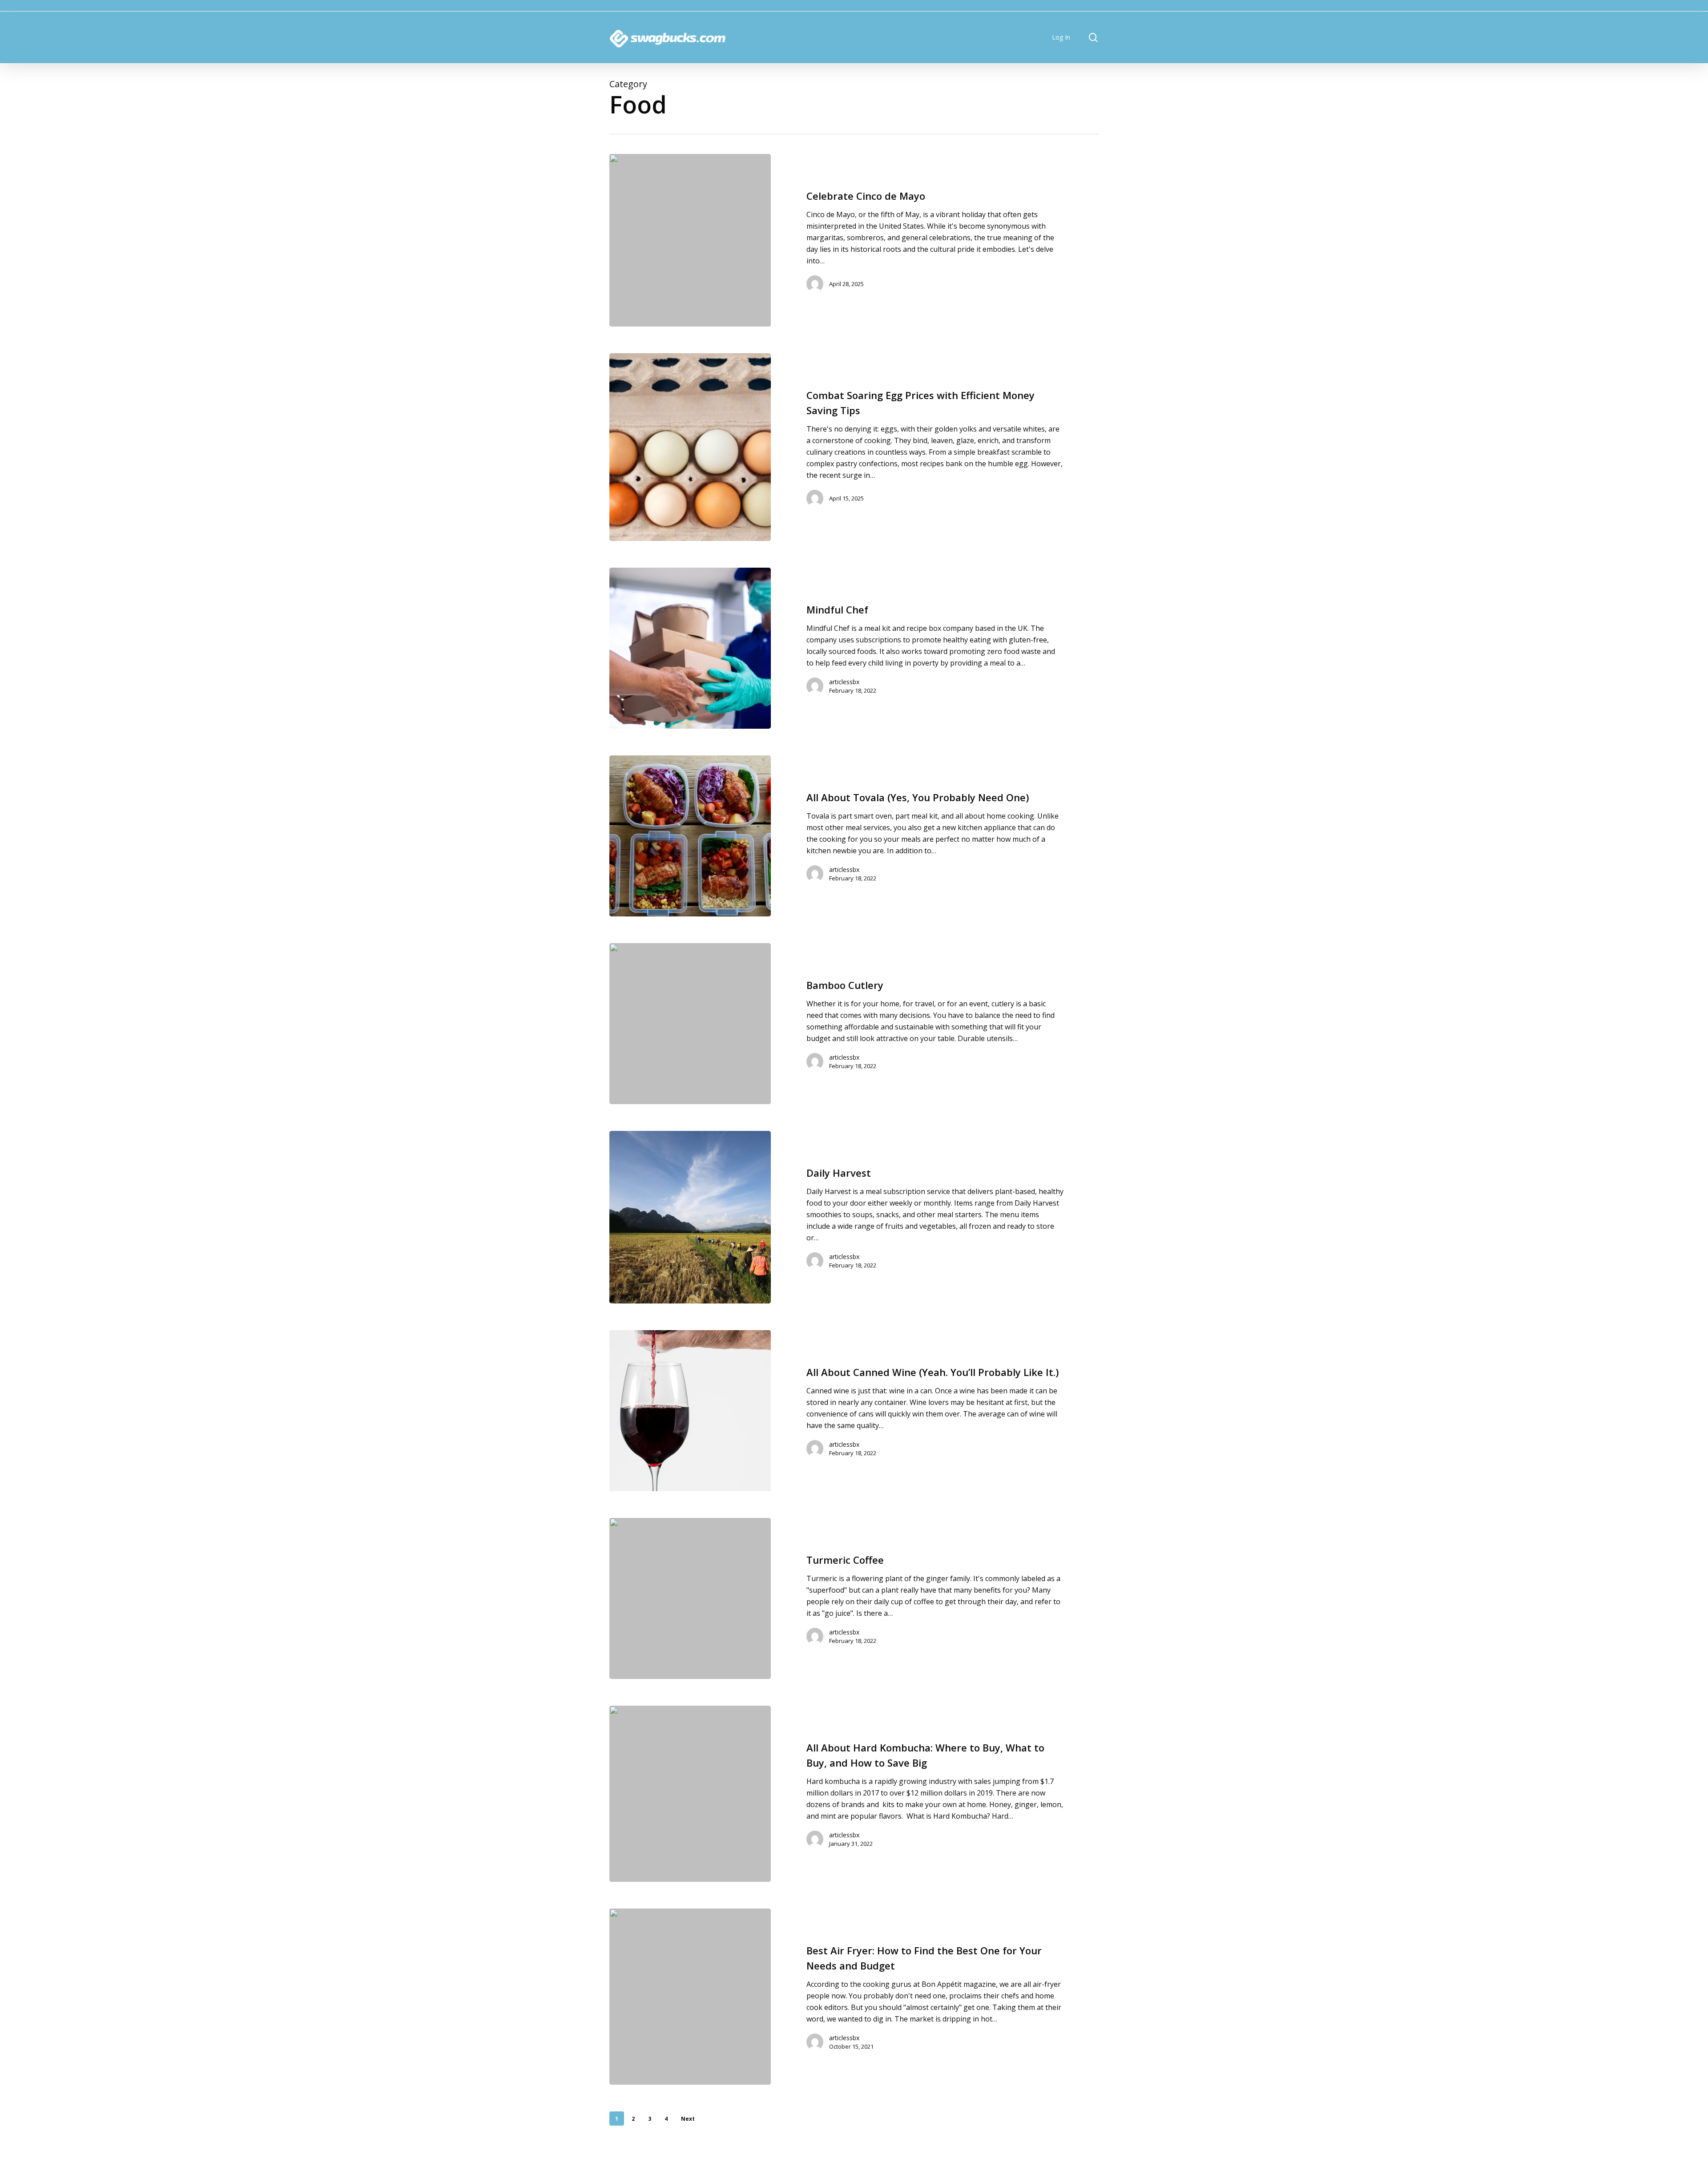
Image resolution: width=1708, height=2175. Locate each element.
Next (688, 2119)
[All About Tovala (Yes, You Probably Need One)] (690, 836)
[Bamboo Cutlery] (690, 1024)
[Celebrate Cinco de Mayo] (690, 240)
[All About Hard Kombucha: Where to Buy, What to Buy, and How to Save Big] (690, 1794)
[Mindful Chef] (690, 648)
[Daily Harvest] (690, 1217)
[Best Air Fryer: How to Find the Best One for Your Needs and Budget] (690, 1997)
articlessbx (844, 682)
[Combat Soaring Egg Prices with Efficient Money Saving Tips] (690, 447)
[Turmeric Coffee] (690, 1598)
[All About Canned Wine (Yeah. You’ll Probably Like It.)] (690, 1411)
